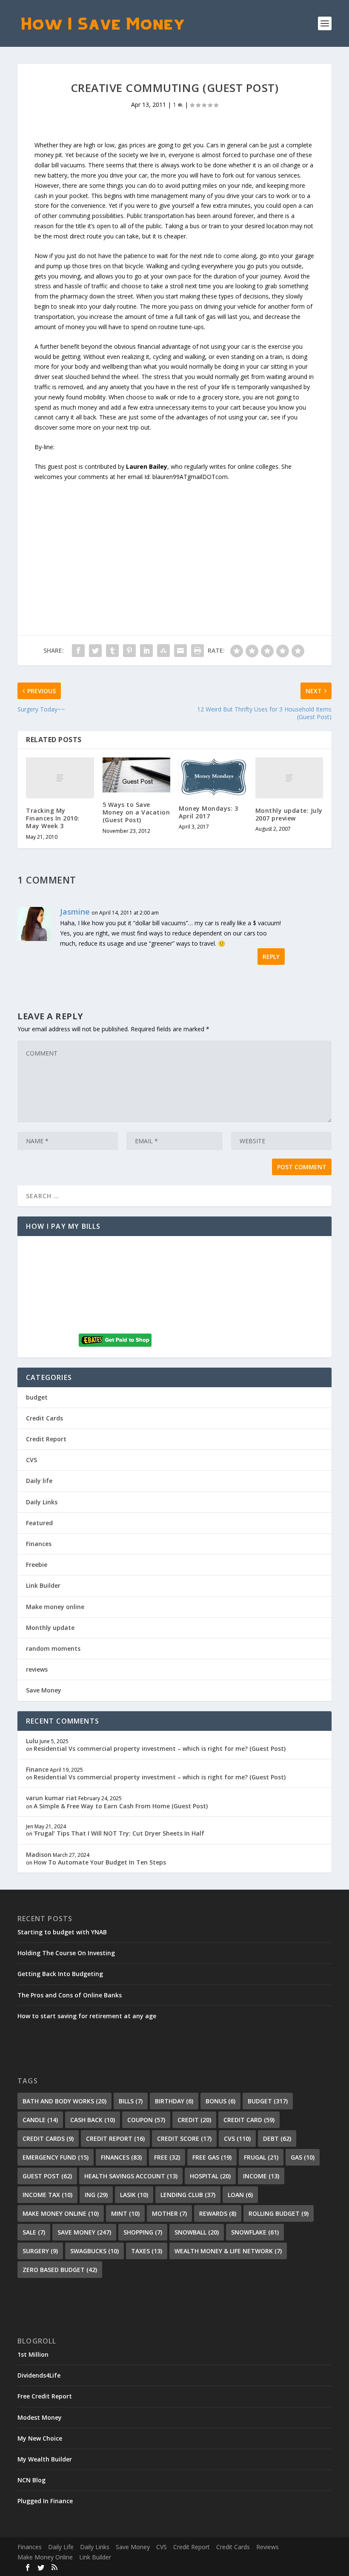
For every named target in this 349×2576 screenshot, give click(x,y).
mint (125, 2213)
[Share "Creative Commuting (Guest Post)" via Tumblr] (112, 651)
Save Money (44, 1690)
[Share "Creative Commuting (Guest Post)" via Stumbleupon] (163, 651)
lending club (188, 2195)
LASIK (134, 2195)
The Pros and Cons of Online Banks (70, 1995)
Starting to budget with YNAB (62, 1932)
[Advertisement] (174, 542)
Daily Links (42, 1502)
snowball (197, 2232)
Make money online (55, 1607)
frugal (261, 2157)
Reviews (267, 2547)
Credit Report (46, 1439)
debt (277, 2139)
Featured (39, 1523)
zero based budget (60, 2270)
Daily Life (61, 2547)
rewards (218, 2213)
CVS (31, 1460)
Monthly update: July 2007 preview (289, 814)
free (167, 2157)
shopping (143, 2232)
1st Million (33, 2354)
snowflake (255, 2232)
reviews (37, 1669)
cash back (93, 2120)
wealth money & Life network (228, 2251)
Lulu (32, 1741)
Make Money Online (45, 2557)
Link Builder (43, 1585)
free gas (212, 2157)
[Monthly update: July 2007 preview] (289, 778)
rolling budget (279, 2213)
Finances (39, 1544)
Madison (39, 1855)
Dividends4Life (39, 2375)
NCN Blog (31, 2480)
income (261, 2176)
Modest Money (40, 2417)
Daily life (39, 1481)
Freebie (37, 1565)
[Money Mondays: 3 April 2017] (213, 777)
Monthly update (50, 1628)
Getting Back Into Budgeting (60, 1974)
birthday (174, 2101)
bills (131, 2101)
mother (169, 2213)
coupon (146, 2120)
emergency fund (56, 2157)
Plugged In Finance (45, 2501)
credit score (184, 2139)
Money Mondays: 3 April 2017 (208, 812)
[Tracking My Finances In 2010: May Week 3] (60, 778)
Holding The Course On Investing (66, 1953)
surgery (40, 2251)
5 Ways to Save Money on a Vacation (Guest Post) (136, 812)
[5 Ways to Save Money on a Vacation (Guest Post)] (137, 775)
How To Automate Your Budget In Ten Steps (100, 1862)
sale (34, 2232)
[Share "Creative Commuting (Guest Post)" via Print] (197, 651)
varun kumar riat (51, 1798)
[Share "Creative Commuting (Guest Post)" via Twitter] (95, 651)
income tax (47, 2195)
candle (40, 2120)
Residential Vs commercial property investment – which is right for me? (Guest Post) (160, 1748)
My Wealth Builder (45, 2459)
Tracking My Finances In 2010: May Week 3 (53, 818)
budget (37, 1397)
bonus (220, 2101)
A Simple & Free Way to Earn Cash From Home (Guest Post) (121, 1806)
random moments (53, 1648)
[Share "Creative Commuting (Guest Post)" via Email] (180, 651)
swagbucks (94, 2251)
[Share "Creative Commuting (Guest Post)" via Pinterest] (129, 651)
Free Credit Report (45, 2396)
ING (96, 2195)
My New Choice (40, 2438)
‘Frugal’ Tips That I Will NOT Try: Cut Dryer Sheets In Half (119, 1833)
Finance (37, 1769)
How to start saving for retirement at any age (87, 2016)
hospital (210, 2176)
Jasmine (75, 912)
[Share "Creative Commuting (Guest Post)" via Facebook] (78, 651)
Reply (271, 957)
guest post (47, 2176)
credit (194, 2120)
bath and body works (64, 2101)
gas (303, 2157)
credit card (249, 2120)
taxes (147, 2251)
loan (240, 2195)
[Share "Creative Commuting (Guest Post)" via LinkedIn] (146, 651)
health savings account (131, 2176)
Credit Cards (44, 1418)
